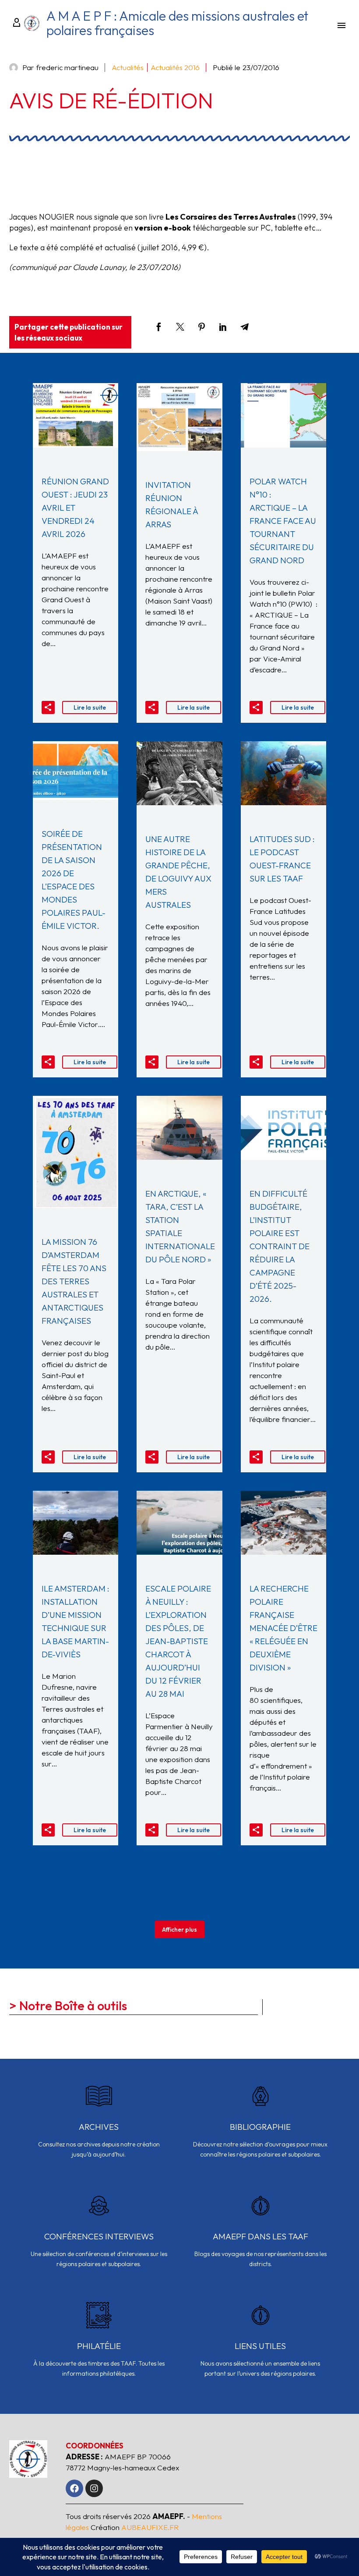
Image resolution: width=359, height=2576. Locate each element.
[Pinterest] (202, 327)
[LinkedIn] (223, 327)
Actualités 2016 (175, 67)
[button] (48, 707)
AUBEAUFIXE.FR (150, 2527)
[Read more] (99, 2127)
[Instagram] (94, 2488)
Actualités (128, 67)
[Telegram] (245, 327)
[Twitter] (180, 327)
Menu (341, 25)
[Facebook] (159, 327)
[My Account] (15, 23)
